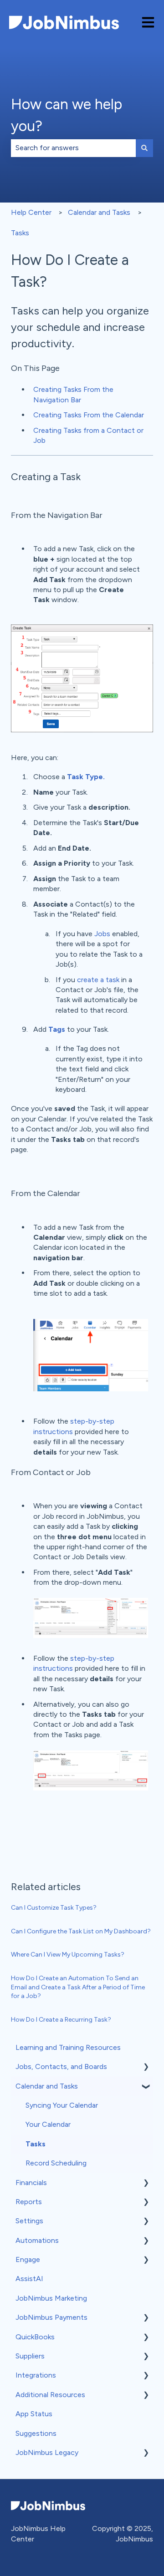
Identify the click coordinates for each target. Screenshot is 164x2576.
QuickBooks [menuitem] (35, 2337)
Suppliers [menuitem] (30, 2356)
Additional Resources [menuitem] (50, 2395)
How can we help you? (67, 115)
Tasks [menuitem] (36, 2144)
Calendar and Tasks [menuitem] (47, 2086)
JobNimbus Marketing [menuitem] (51, 2298)
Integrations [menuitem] (36, 2375)
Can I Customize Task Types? (54, 1908)
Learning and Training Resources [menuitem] (68, 2047)
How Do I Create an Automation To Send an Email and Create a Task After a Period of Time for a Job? (78, 1987)
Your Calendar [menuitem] (48, 2124)
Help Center (31, 212)
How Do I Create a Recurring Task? (61, 2020)
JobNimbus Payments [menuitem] (51, 2317)
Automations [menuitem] (37, 2240)
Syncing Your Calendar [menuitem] (62, 2105)
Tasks (20, 233)
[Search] (144, 148)
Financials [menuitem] (31, 2183)
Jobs (102, 934)
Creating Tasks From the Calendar (89, 415)
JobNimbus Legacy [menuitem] (47, 2452)
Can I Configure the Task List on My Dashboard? (81, 1931)
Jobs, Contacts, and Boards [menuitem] (61, 2066)
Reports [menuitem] (29, 2202)
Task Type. (86, 777)
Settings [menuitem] (29, 2221)
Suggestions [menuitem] (36, 2433)
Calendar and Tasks (99, 212)
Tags (57, 1029)
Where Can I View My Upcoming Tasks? (68, 1955)
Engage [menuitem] (28, 2259)
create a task (98, 980)
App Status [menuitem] (34, 2414)
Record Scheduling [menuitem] (56, 2163)
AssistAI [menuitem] (29, 2279)
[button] (146, 2067)
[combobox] (73, 148)
